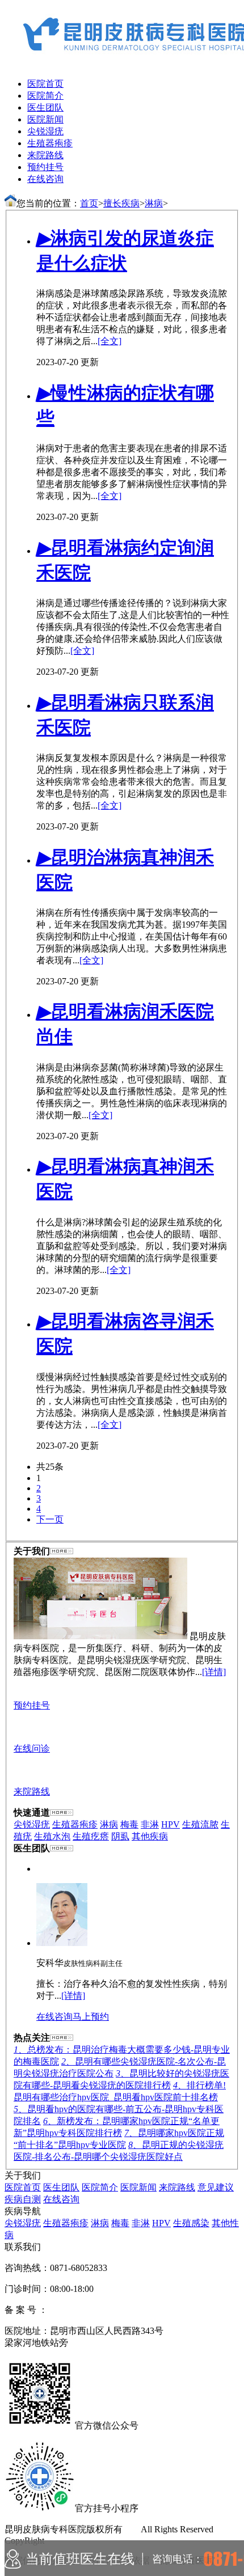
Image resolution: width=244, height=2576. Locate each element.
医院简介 (45, 96)
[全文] (110, 341)
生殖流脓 (200, 1824)
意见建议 (216, 2187)
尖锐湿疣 (45, 131)
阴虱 (120, 1836)
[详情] (214, 1672)
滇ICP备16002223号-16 (92, 2310)
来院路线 (45, 155)
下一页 (50, 1519)
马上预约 (91, 2017)
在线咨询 (45, 179)
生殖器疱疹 (50, 143)
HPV (171, 1824)
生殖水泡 (52, 1836)
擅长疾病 (121, 203)
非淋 (150, 1824)
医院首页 (45, 84)
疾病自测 (23, 2199)
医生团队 (45, 107)
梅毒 (129, 1824)
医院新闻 (45, 119)
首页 (89, 203)
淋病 (154, 203)
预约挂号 (45, 167)
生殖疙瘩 (91, 1836)
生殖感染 (191, 2223)
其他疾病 (150, 1836)
